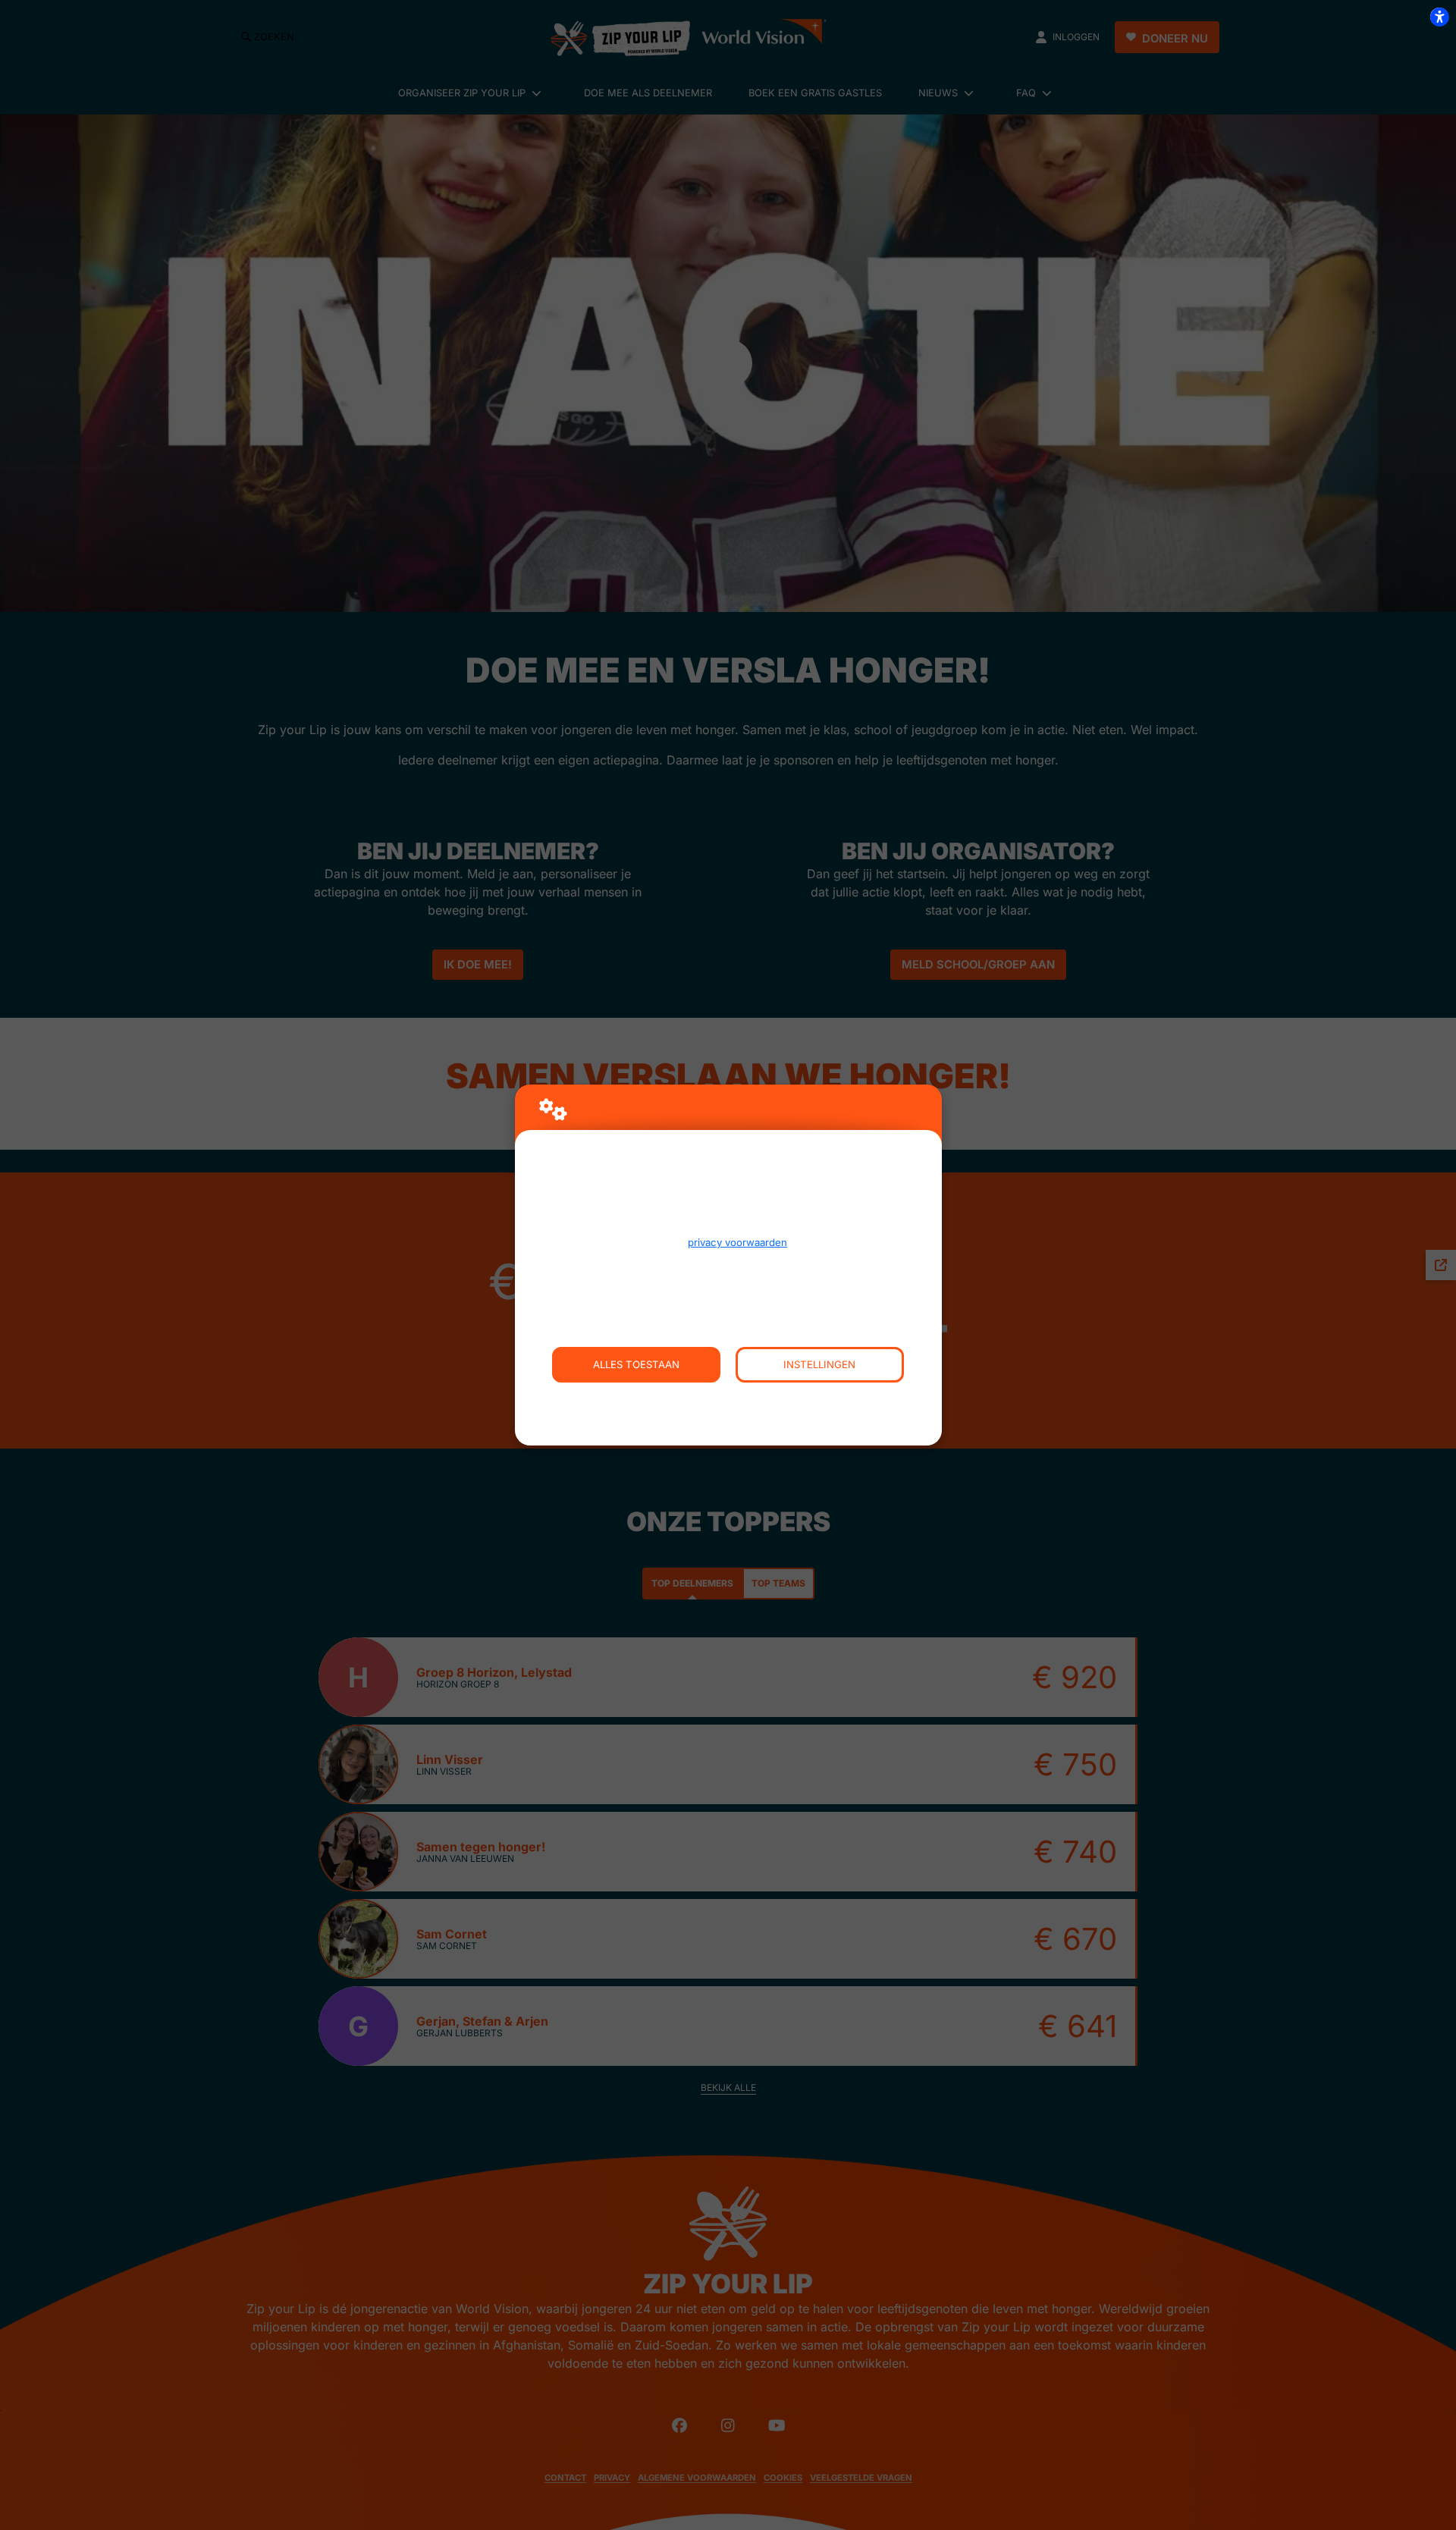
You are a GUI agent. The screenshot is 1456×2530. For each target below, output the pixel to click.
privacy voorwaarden (737, 1242)
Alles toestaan (636, 1364)
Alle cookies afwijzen (728, 1400)
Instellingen (819, 1364)
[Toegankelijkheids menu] (1439, 17)
